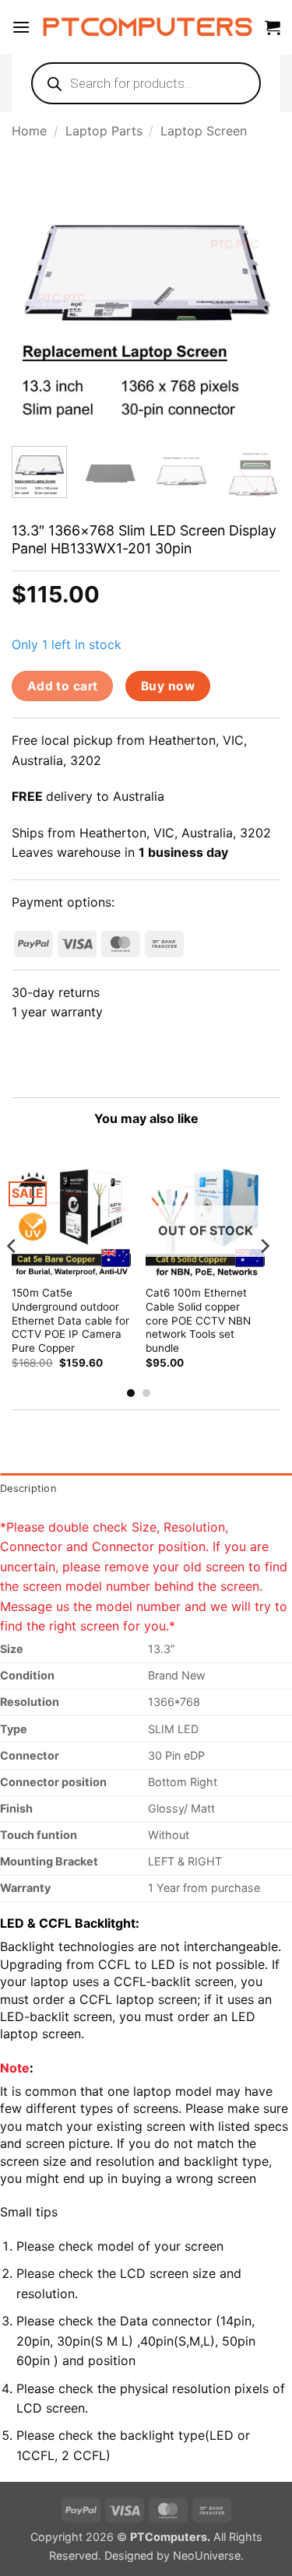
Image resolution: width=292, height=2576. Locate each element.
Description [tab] (28, 1488)
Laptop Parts (104, 131)
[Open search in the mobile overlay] (146, 83)
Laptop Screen (204, 131)
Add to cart (63, 686)
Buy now (168, 686)
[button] (21, 27)
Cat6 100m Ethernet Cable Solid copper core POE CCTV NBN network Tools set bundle (198, 1320)
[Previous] (37, 296)
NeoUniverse (207, 2555)
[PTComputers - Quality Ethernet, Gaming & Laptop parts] (148, 27)
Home (29, 131)
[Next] (255, 296)
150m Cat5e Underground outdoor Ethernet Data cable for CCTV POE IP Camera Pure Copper (70, 1320)
